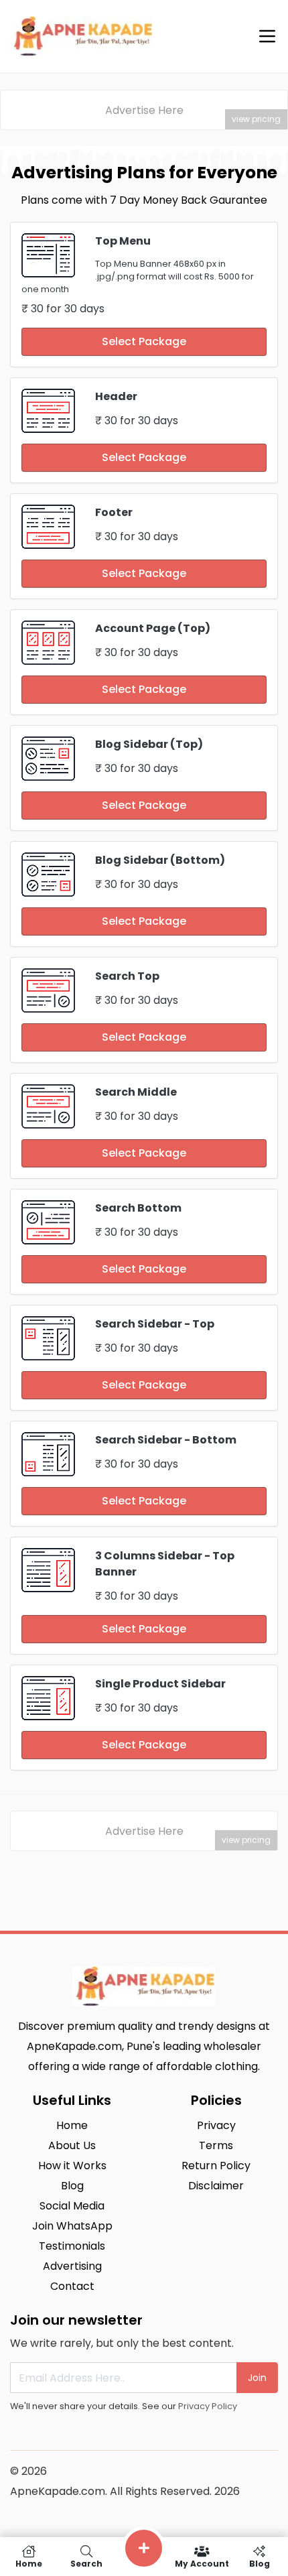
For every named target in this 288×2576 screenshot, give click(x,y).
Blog (260, 2563)
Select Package (144, 341)
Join (257, 2378)
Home (29, 2563)
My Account (202, 2563)
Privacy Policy (208, 2406)
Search (86, 2563)
